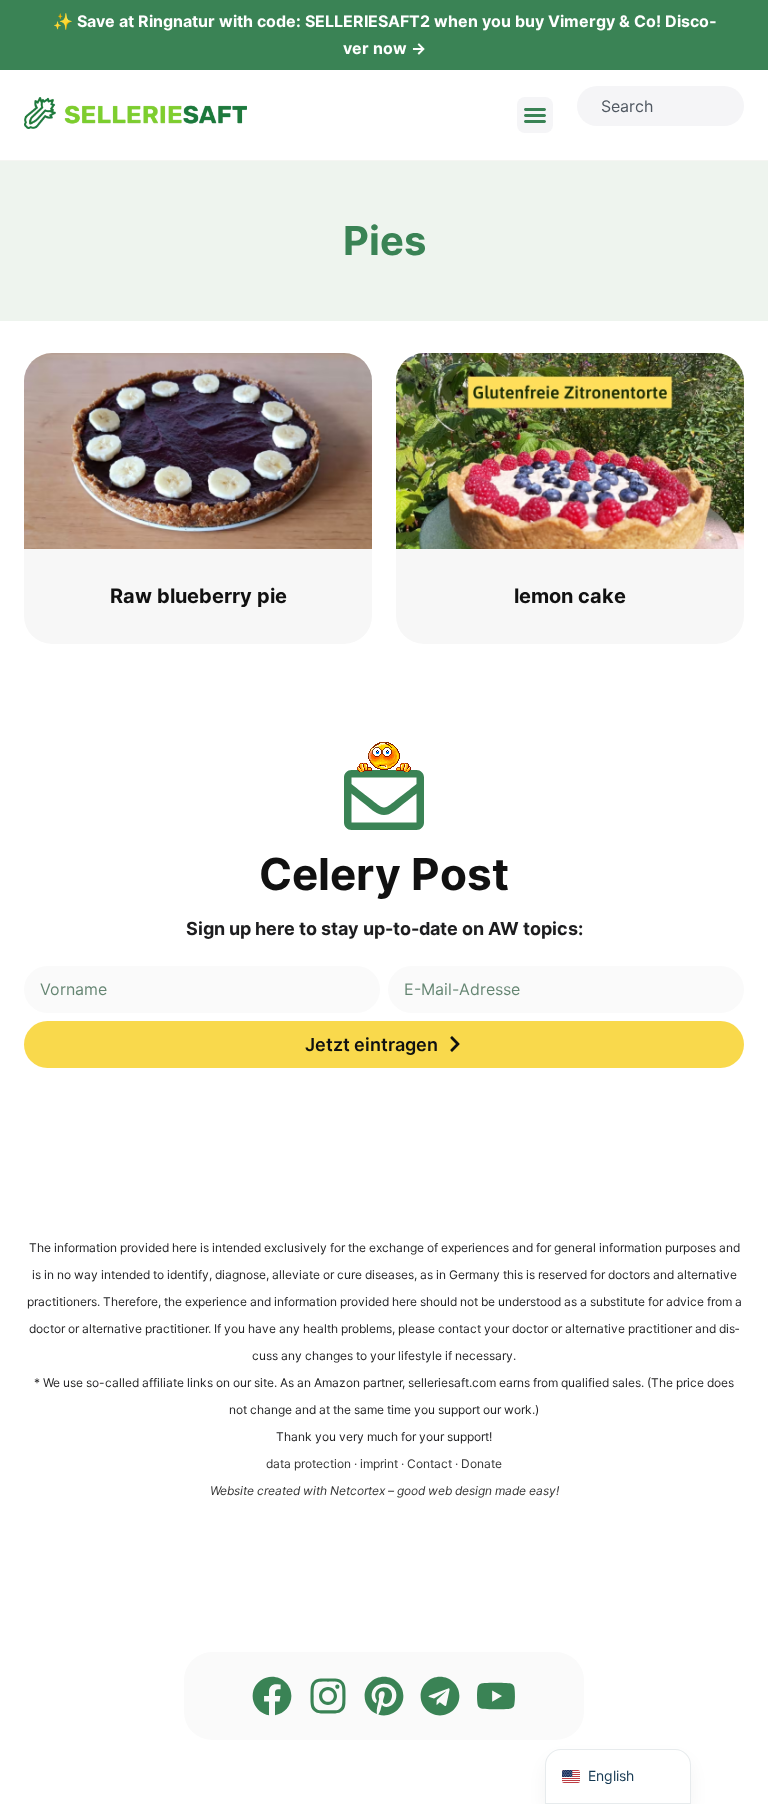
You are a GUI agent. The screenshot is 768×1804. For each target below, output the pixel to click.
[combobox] (660, 106)
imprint (379, 1463)
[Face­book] (272, 1696)
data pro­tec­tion (308, 1463)
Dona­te (481, 1463)
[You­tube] (496, 1696)
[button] (535, 115)
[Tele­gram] (440, 1696)
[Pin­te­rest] (384, 1696)
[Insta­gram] (328, 1696)
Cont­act (429, 1463)
